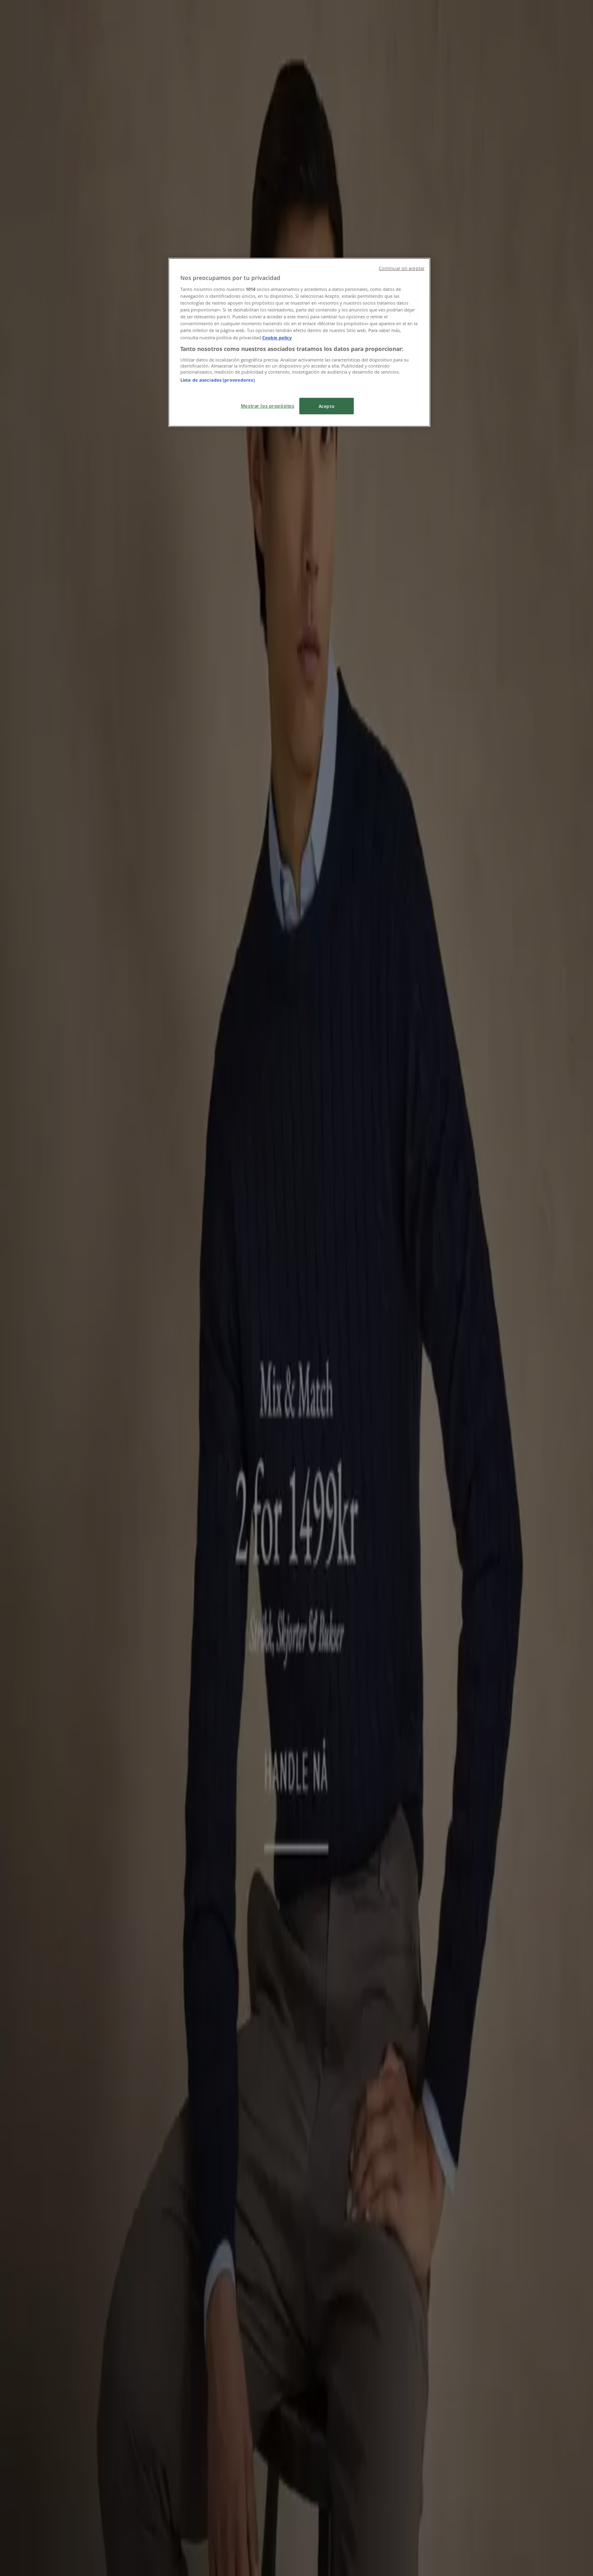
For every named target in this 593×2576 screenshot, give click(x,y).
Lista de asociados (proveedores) (218, 380)
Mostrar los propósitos (268, 406)
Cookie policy (277, 337)
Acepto (327, 406)
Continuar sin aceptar (402, 268)
